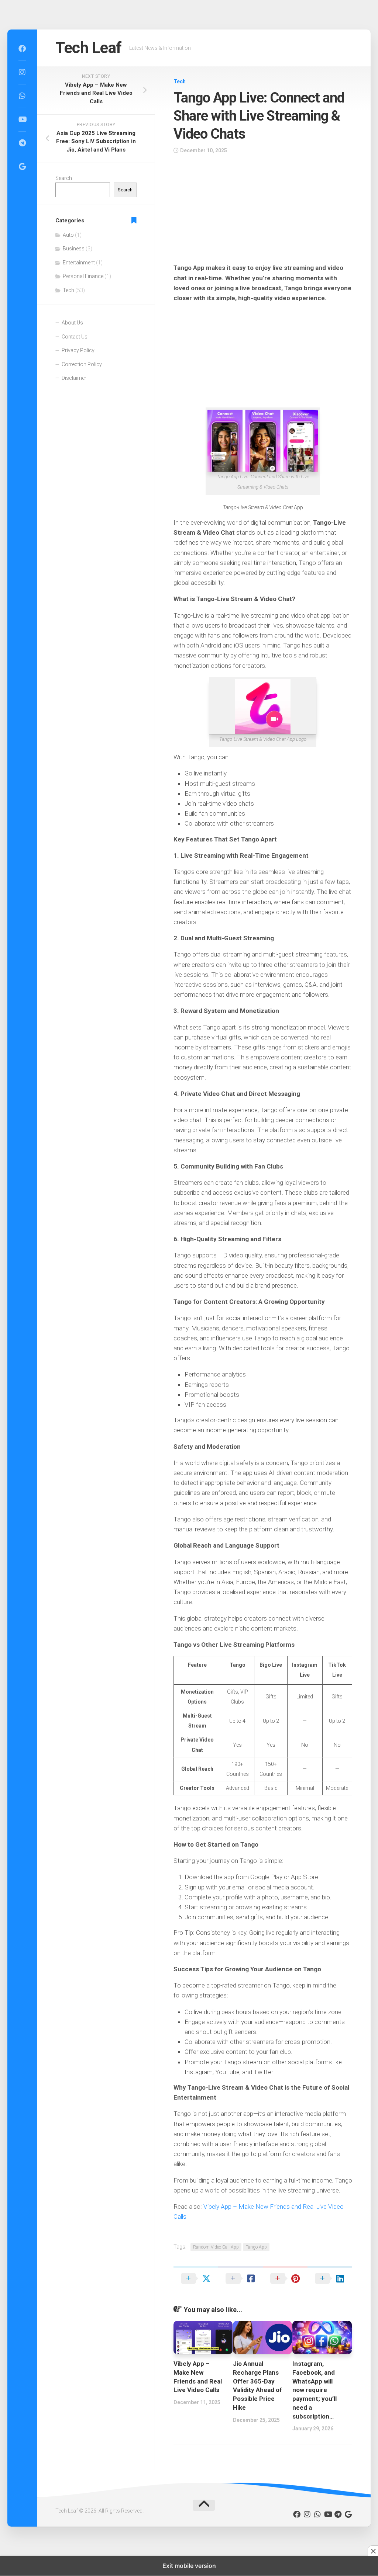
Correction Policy (82, 364)
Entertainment (79, 263)
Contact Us (75, 337)
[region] (263, 211)
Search (64, 178)
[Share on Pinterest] (285, 2278)
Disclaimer (74, 378)
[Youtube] (22, 119)
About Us (72, 323)
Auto (68, 235)
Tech (180, 81)
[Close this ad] (373, 2551)
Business (74, 249)
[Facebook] (22, 49)
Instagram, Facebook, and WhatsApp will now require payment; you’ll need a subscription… (315, 2390)
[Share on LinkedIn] (330, 2278)
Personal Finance (83, 276)
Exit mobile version (189, 2566)
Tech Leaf (89, 48)
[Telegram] (22, 143)
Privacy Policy (78, 350)
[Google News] (22, 167)
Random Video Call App (216, 2247)
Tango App (256, 2247)
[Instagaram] (22, 72)
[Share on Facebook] (240, 2278)
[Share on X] (196, 2278)
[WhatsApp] (22, 96)
